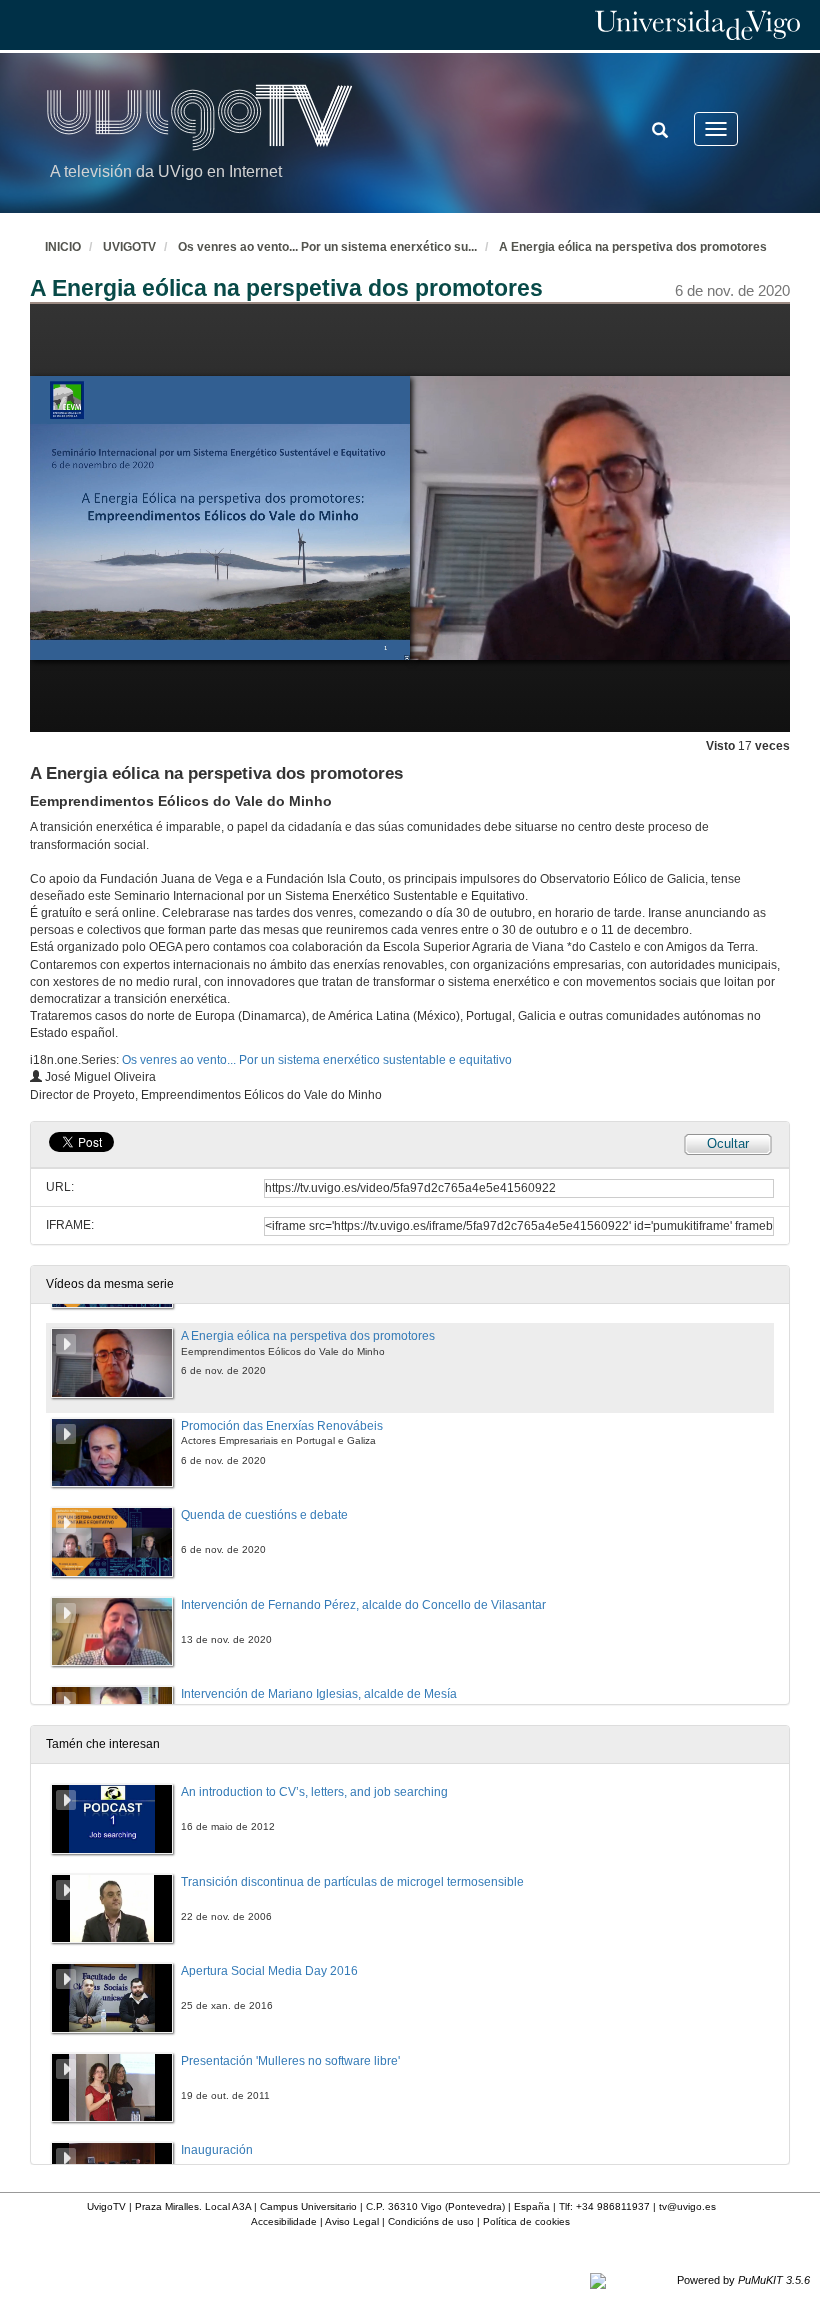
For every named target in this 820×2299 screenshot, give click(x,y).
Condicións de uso (431, 2221)
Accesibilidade (284, 2221)
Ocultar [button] (728, 1143)
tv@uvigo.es (687, 2206)
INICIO (63, 247)
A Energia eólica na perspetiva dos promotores (633, 247)
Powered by (743, 2280)
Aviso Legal (352, 2221)
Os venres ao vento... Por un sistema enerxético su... (327, 247)
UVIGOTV (129, 247)
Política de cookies (526, 2221)
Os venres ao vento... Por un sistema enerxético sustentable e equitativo (317, 1060)
